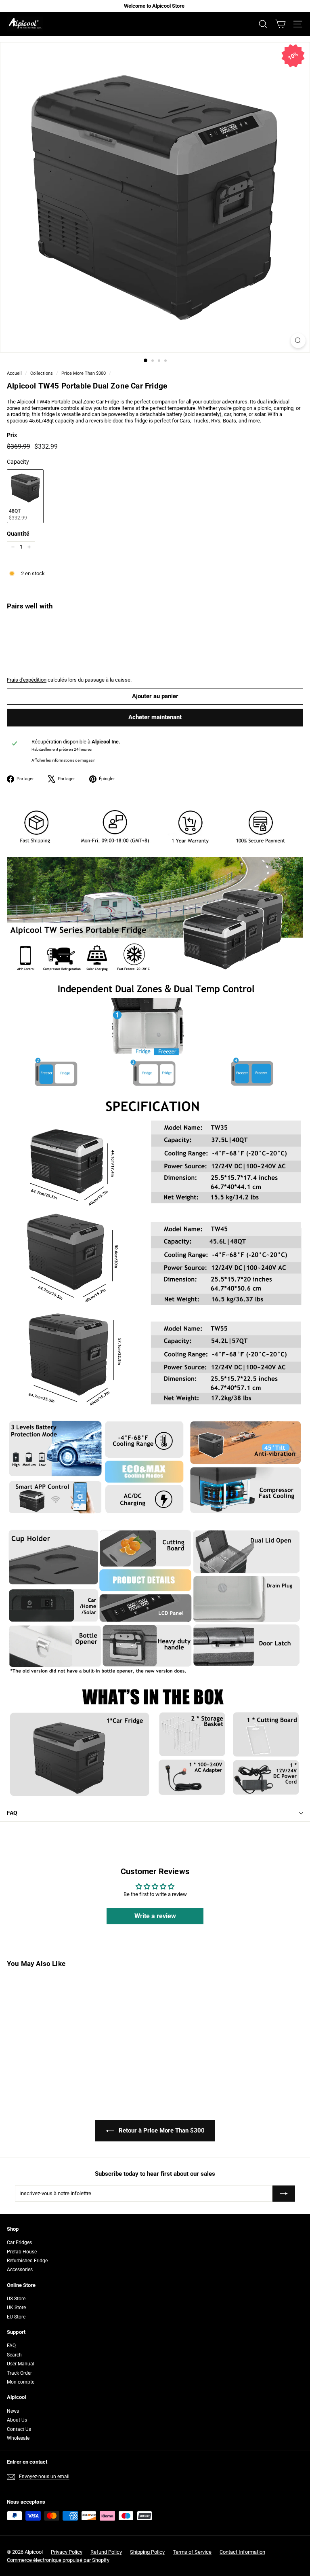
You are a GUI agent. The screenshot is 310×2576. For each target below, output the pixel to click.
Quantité (18, 534)
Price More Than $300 (84, 373)
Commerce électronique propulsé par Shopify (58, 2560)
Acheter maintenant (155, 717)
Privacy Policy (67, 2552)
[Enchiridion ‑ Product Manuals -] (9, 1839)
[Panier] (280, 24)
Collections (42, 373)
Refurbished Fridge (27, 2261)
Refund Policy (106, 2552)
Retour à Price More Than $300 (161, 2130)
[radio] (25, 496)
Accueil (14, 373)
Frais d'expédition (27, 680)
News (13, 2411)
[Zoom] (298, 341)
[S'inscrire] (284, 2194)
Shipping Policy (147, 2552)
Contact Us (19, 2429)
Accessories (20, 2270)
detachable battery (161, 414)
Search (14, 2355)
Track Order (19, 2373)
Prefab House (22, 2252)
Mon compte (21, 2382)
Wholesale (18, 2438)
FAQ (12, 1813)
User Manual (21, 2364)
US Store (16, 2299)
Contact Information (242, 2552)
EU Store (16, 2317)
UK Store (16, 2308)
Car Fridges (19, 2242)
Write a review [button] (155, 1916)
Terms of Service (192, 2552)
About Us (17, 2420)
